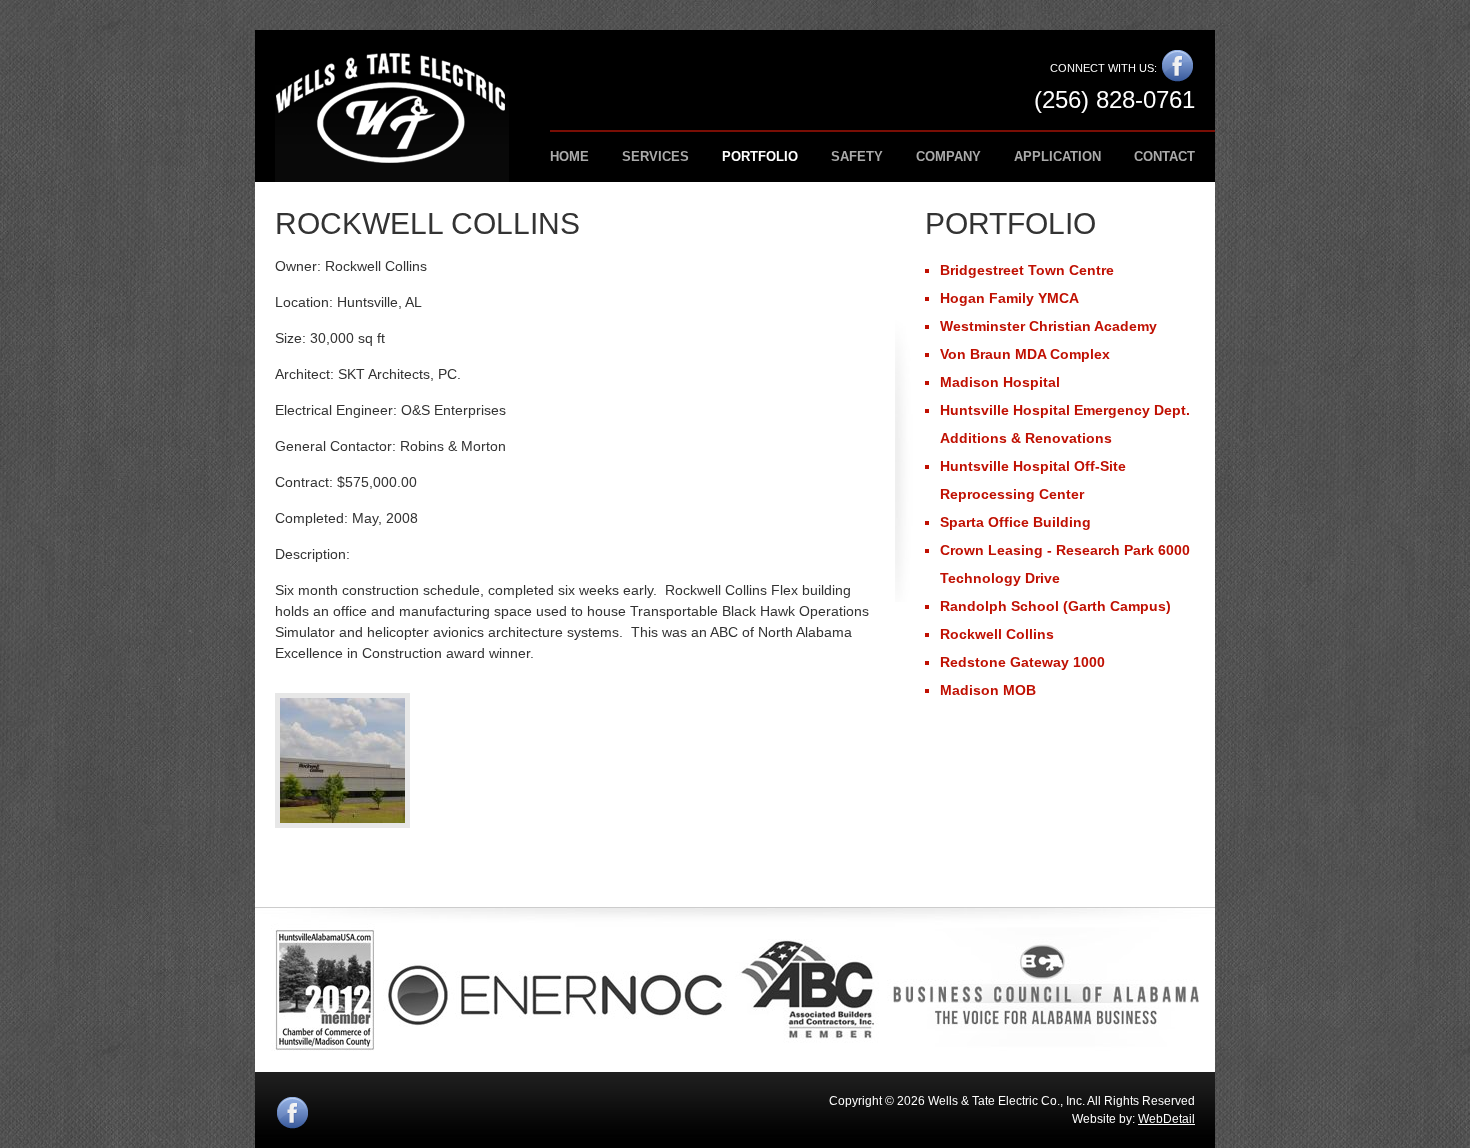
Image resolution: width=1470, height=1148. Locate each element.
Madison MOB (988, 690)
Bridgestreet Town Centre (1027, 270)
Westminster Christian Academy (1048, 326)
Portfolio (760, 156)
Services (655, 156)
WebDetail (1166, 1119)
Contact (1164, 156)
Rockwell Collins (997, 634)
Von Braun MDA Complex (1025, 354)
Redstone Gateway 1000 (1022, 662)
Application (1057, 156)
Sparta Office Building (1015, 522)
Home (569, 156)
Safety (857, 156)
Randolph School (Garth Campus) (1055, 606)
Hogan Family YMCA (1009, 298)
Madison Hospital (1000, 382)
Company (948, 156)
